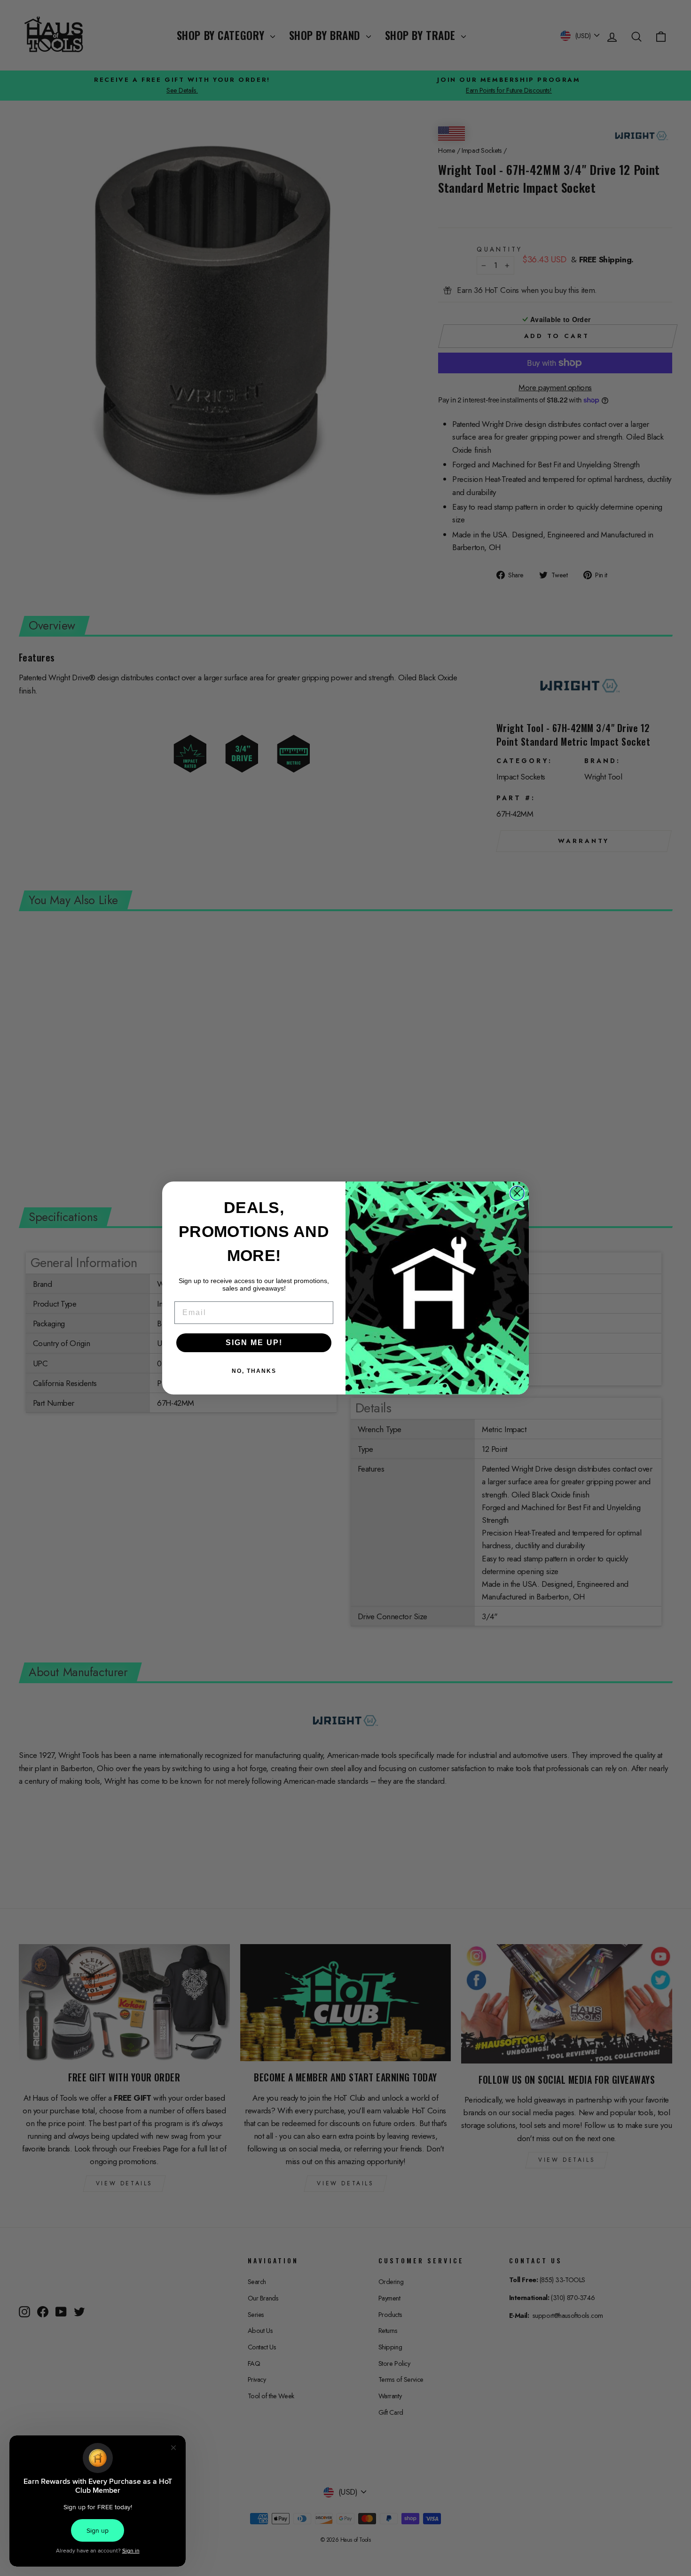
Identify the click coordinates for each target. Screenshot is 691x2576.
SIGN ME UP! (254, 1343)
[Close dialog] (517, 1193)
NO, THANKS (254, 1371)
